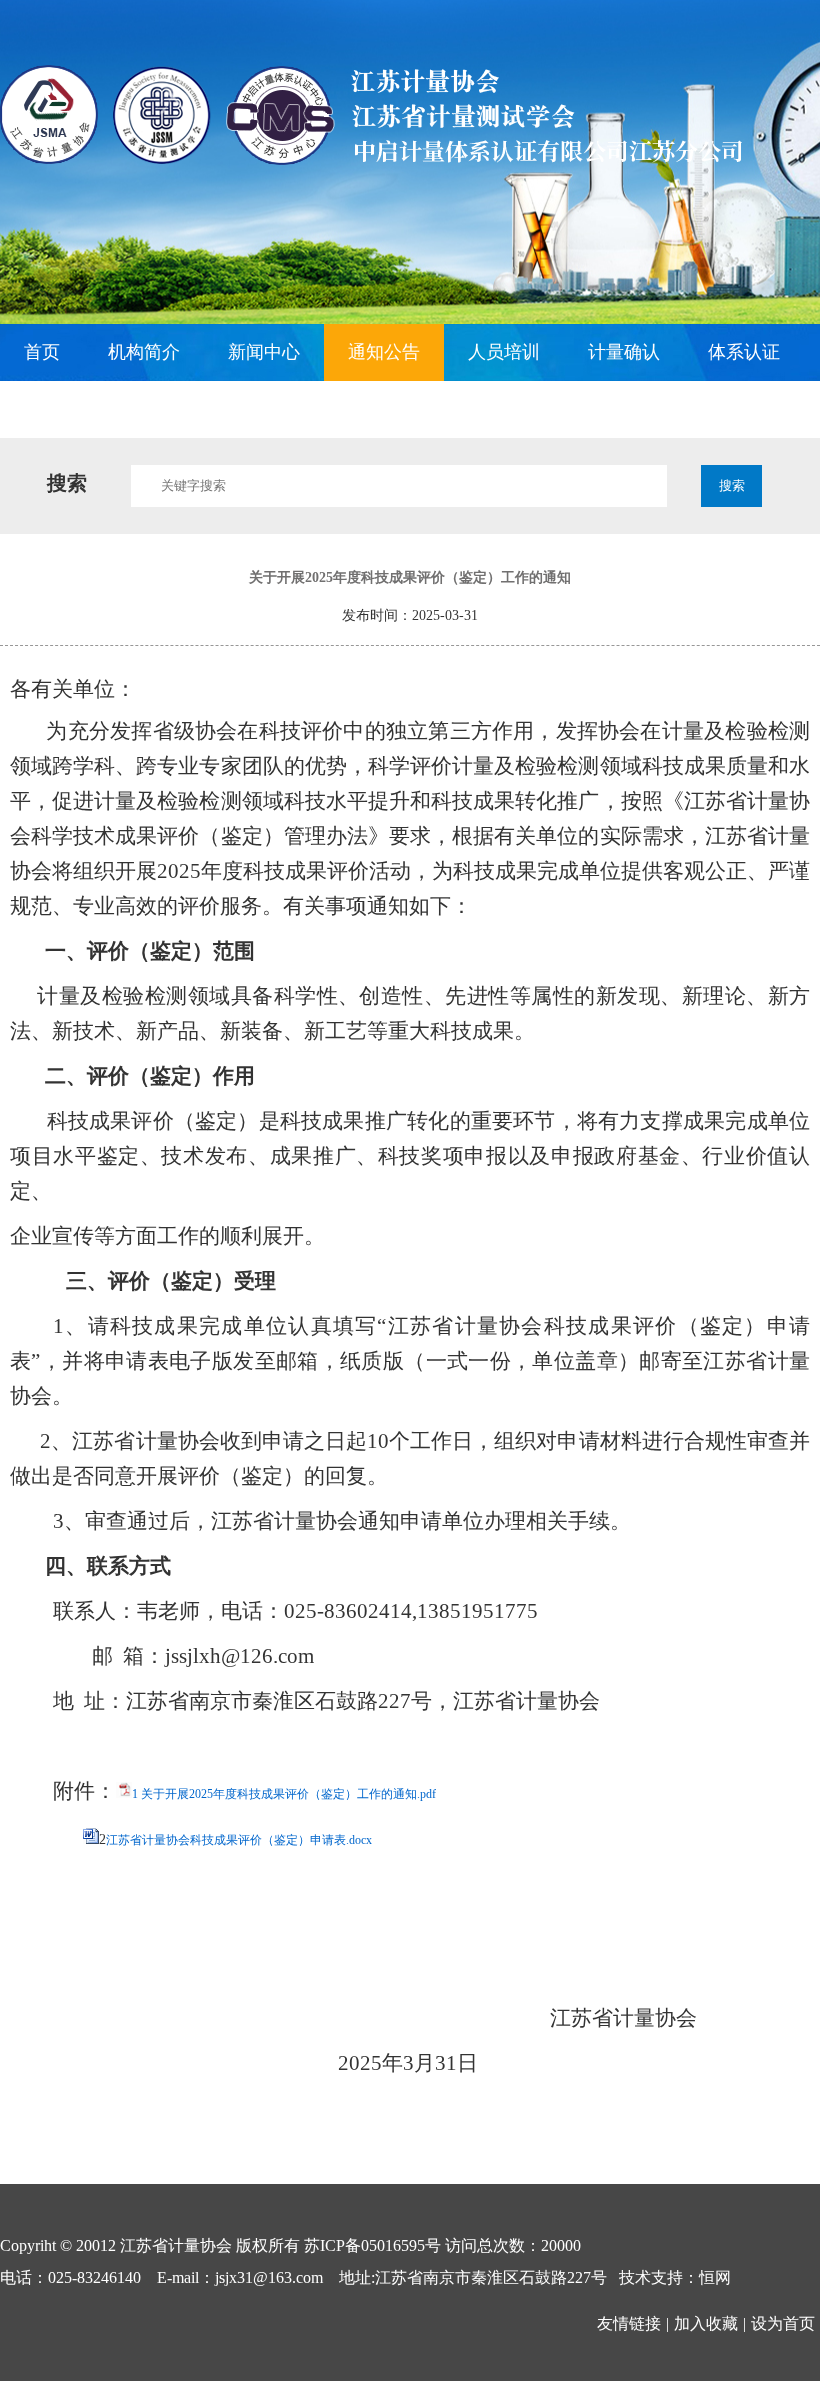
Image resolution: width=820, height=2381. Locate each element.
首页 (42, 352)
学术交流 (180, 409)
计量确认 (624, 352)
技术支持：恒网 (675, 2277)
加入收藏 (706, 2323)
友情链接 (629, 2323)
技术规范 (300, 409)
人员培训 (504, 352)
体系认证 (744, 352)
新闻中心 (264, 352)
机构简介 (144, 352)
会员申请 (60, 409)
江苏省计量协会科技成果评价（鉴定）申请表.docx (239, 1840)
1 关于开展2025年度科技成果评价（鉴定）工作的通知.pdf (284, 1794)
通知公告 (384, 352)
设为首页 (783, 2323)
